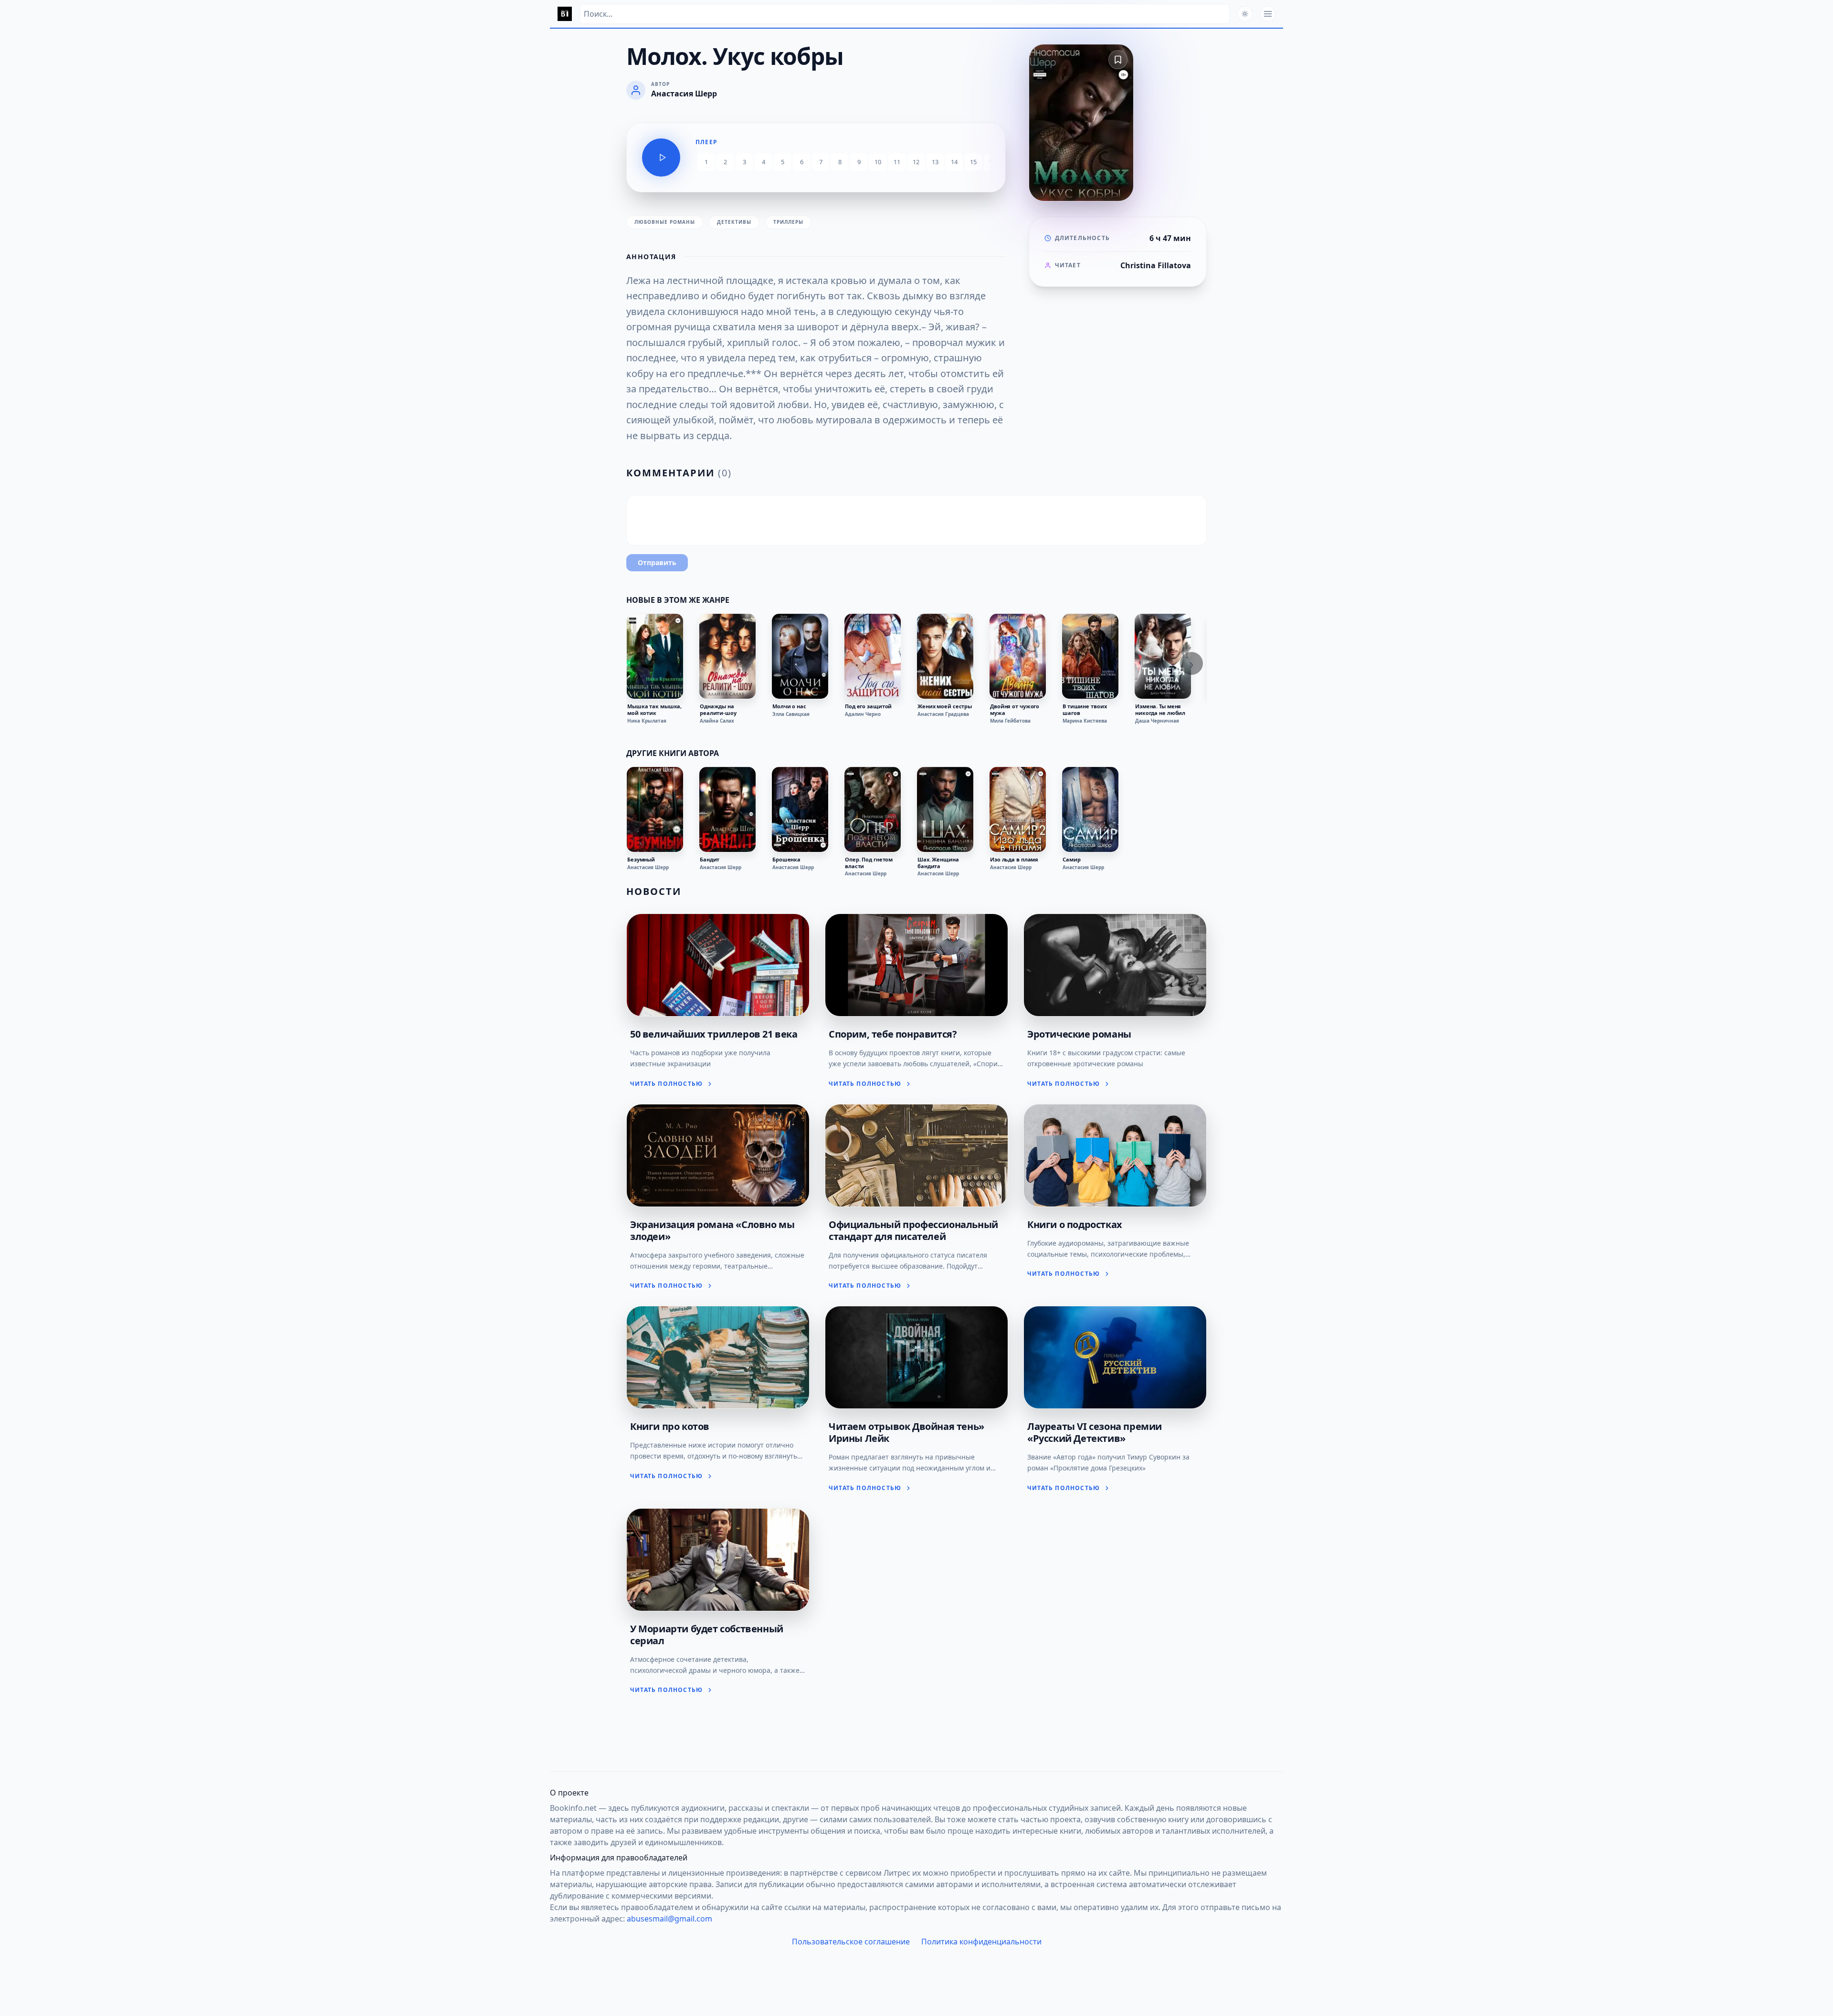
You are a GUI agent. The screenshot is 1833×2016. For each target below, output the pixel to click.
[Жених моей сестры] (945, 656)
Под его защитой (868, 706)
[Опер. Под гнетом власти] (873, 809)
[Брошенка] (800, 809)
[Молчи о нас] (800, 656)
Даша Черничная (1157, 721)
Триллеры (788, 222)
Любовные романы (665, 222)
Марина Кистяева (1085, 721)
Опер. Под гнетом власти (869, 863)
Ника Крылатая (647, 721)
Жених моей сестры (945, 706)
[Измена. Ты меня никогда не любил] (1163, 656)
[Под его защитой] (873, 656)
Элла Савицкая (791, 714)
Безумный (641, 860)
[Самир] (1090, 809)
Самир (1071, 860)
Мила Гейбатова (1010, 721)
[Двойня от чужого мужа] (1018, 656)
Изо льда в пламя (1014, 860)
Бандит (710, 860)
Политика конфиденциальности (981, 1942)
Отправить (657, 562)
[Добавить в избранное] (1118, 60)
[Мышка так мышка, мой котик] (655, 656)
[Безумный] (655, 809)
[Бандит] (727, 809)
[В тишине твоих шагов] (1090, 656)
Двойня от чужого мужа (1015, 710)
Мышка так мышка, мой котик (654, 710)
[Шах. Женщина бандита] (945, 809)
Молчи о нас (789, 706)
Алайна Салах (717, 721)
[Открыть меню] (1268, 14)
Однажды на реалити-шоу (718, 710)
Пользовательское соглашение (851, 1942)
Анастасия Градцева (943, 714)
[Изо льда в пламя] (1018, 809)
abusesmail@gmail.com (669, 1919)
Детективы (734, 222)
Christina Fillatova (1156, 265)
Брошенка (786, 860)
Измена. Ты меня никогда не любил (1160, 710)
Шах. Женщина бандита (938, 863)
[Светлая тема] (1245, 14)
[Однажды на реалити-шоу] (727, 656)
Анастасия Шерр (648, 867)
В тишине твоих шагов (1085, 710)
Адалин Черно (863, 714)
